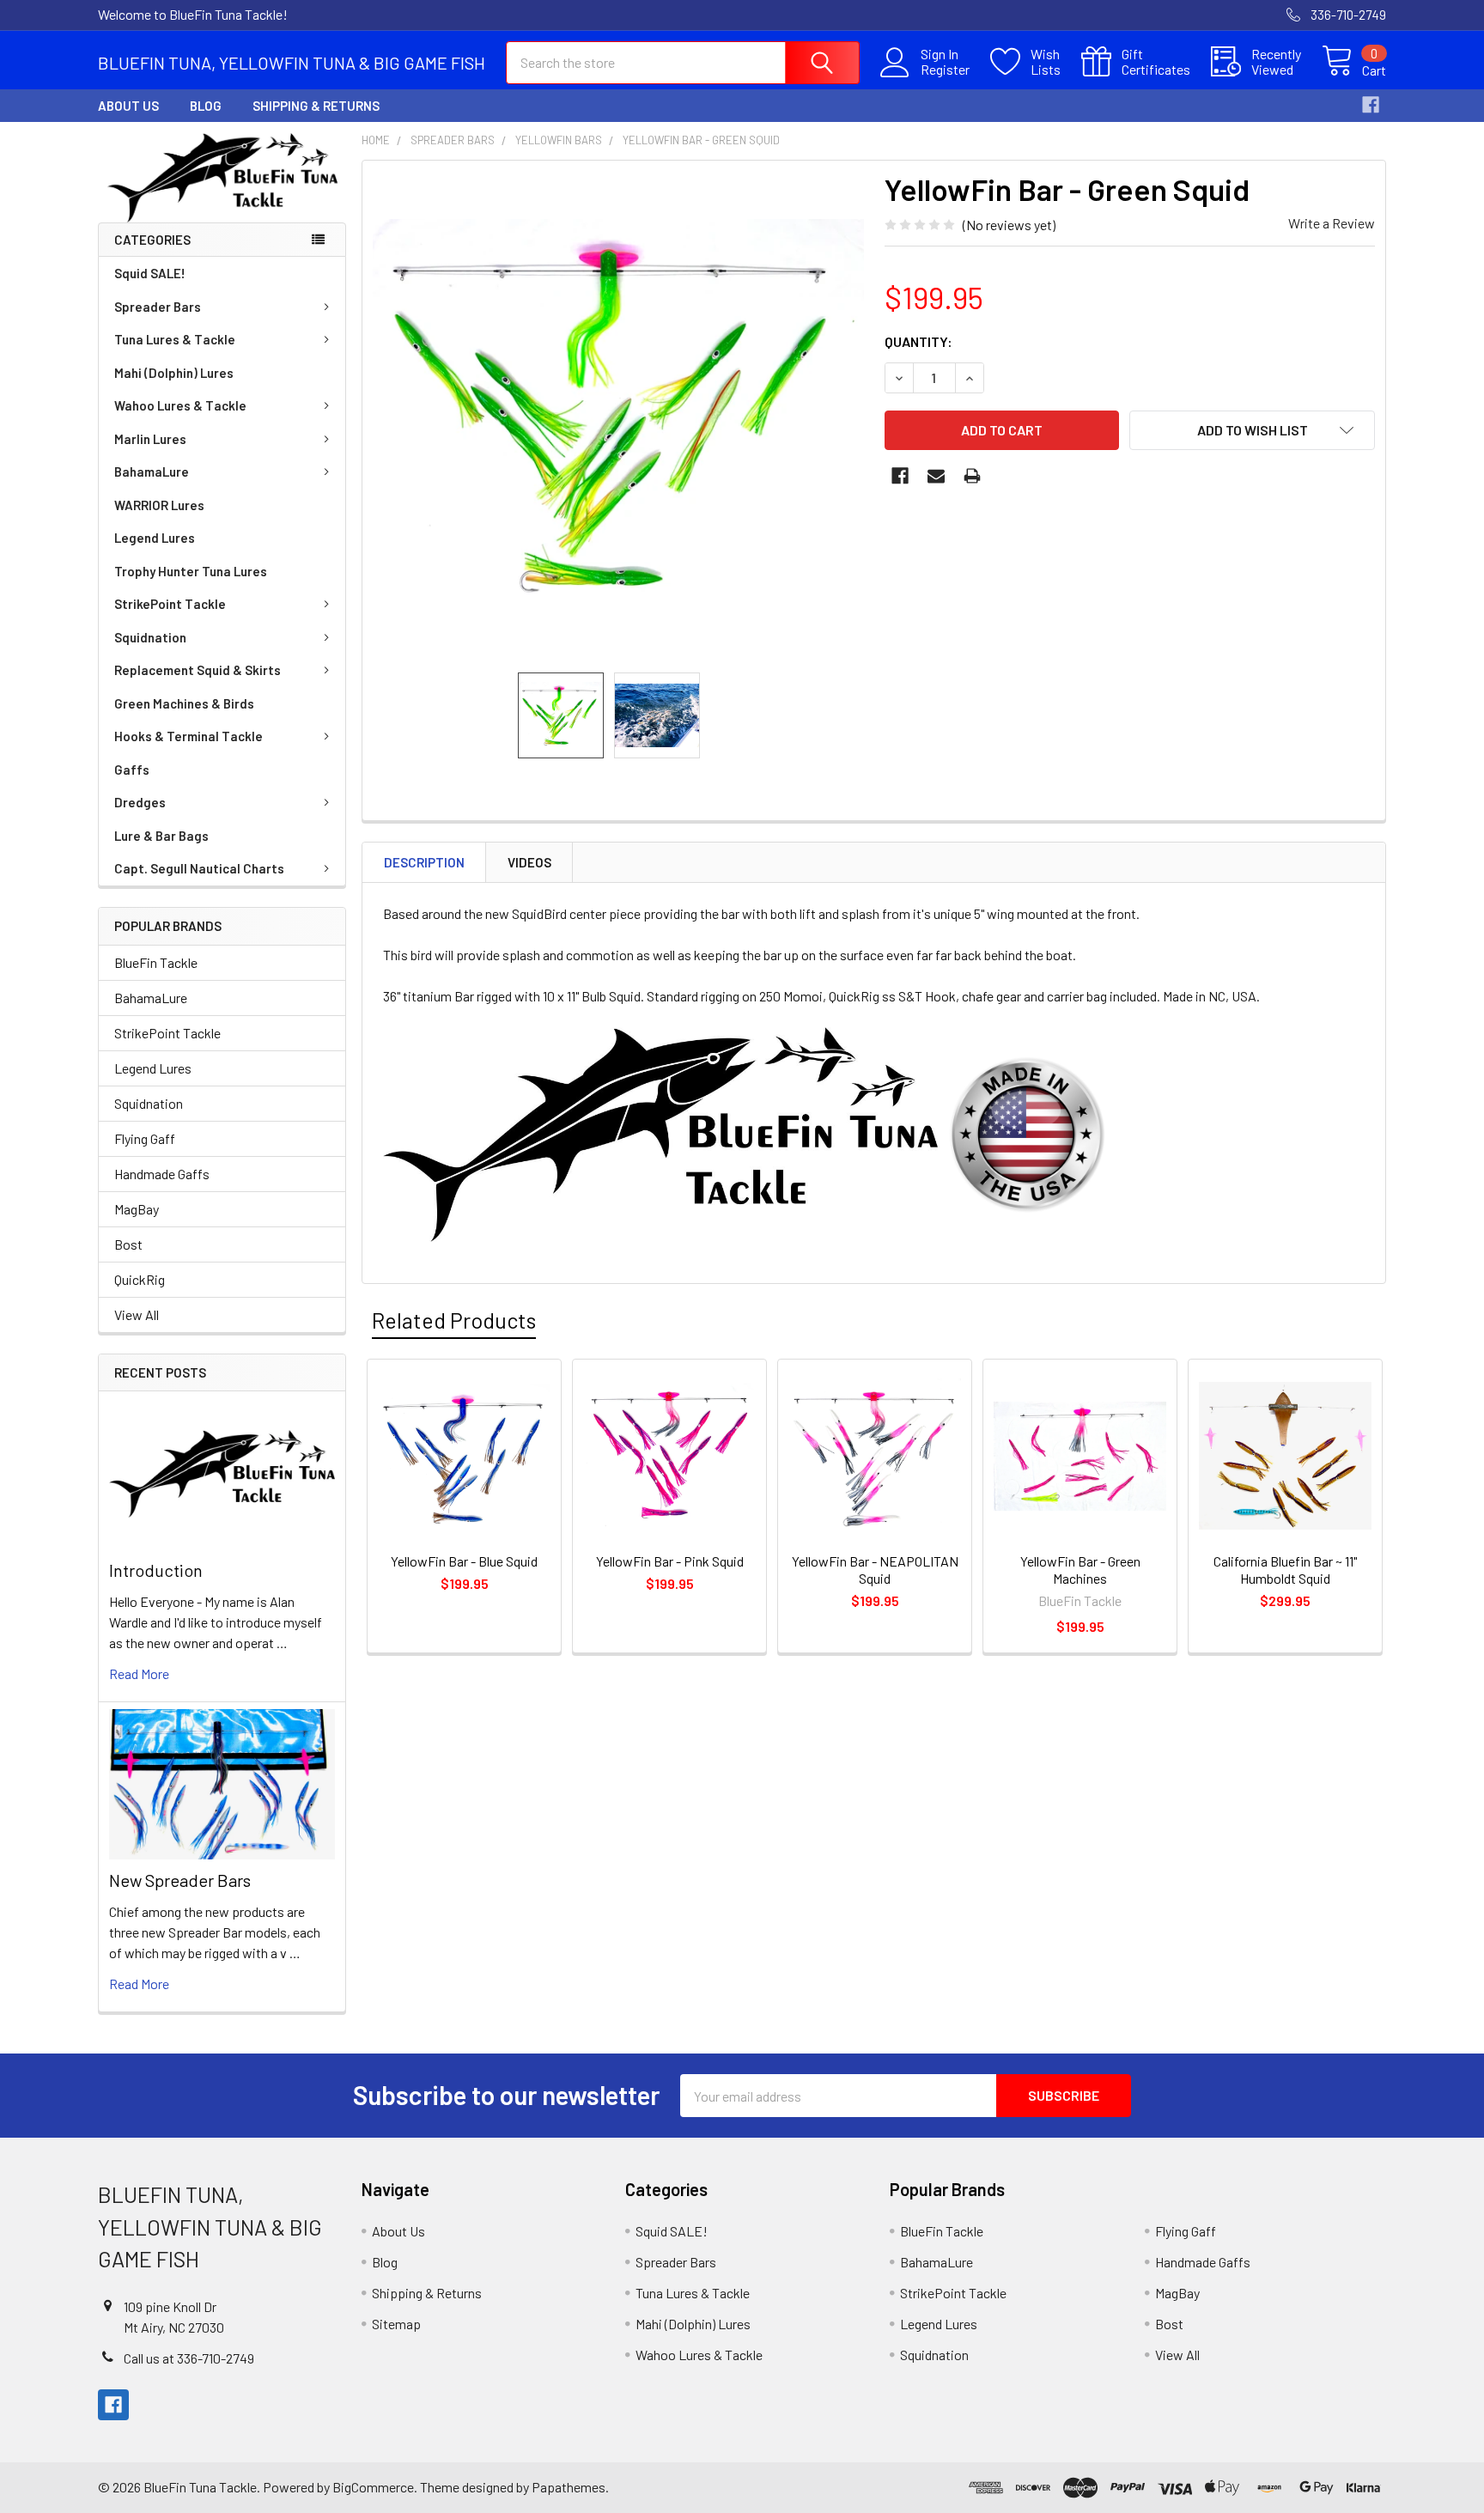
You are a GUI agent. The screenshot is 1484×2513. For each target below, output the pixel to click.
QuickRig (140, 1279)
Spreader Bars (158, 307)
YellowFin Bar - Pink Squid (670, 1561)
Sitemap (396, 2324)
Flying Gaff (145, 1138)
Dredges (140, 802)
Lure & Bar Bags (161, 836)
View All (137, 1314)
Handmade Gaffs (162, 1174)
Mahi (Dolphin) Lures (174, 373)
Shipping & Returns (316, 106)
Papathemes (569, 2487)
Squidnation (150, 637)
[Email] (936, 476)
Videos (529, 862)
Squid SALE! (150, 273)
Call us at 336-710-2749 (189, 2358)
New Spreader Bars (180, 1880)
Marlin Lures (150, 439)
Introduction (156, 1570)
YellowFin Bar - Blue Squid (464, 1561)
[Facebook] (1371, 105)
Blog (206, 106)
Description (424, 862)
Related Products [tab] (454, 1320)
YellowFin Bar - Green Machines (1080, 1570)
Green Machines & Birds (184, 703)
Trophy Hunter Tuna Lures (191, 571)
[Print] (972, 476)
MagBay (137, 1209)
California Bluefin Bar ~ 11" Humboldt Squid (1285, 1570)
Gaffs (132, 770)
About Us (128, 106)
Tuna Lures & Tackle (175, 339)
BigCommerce (373, 2487)
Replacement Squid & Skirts (198, 670)
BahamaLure (152, 472)
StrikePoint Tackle (170, 604)
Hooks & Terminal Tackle (189, 736)
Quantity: (918, 341)
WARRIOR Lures (159, 505)
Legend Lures (155, 538)
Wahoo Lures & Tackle (180, 405)
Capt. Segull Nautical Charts (199, 868)
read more (139, 1673)
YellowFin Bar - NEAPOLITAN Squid (875, 1570)
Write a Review (1332, 223)
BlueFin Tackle (156, 962)
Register (945, 70)
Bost (128, 1244)
